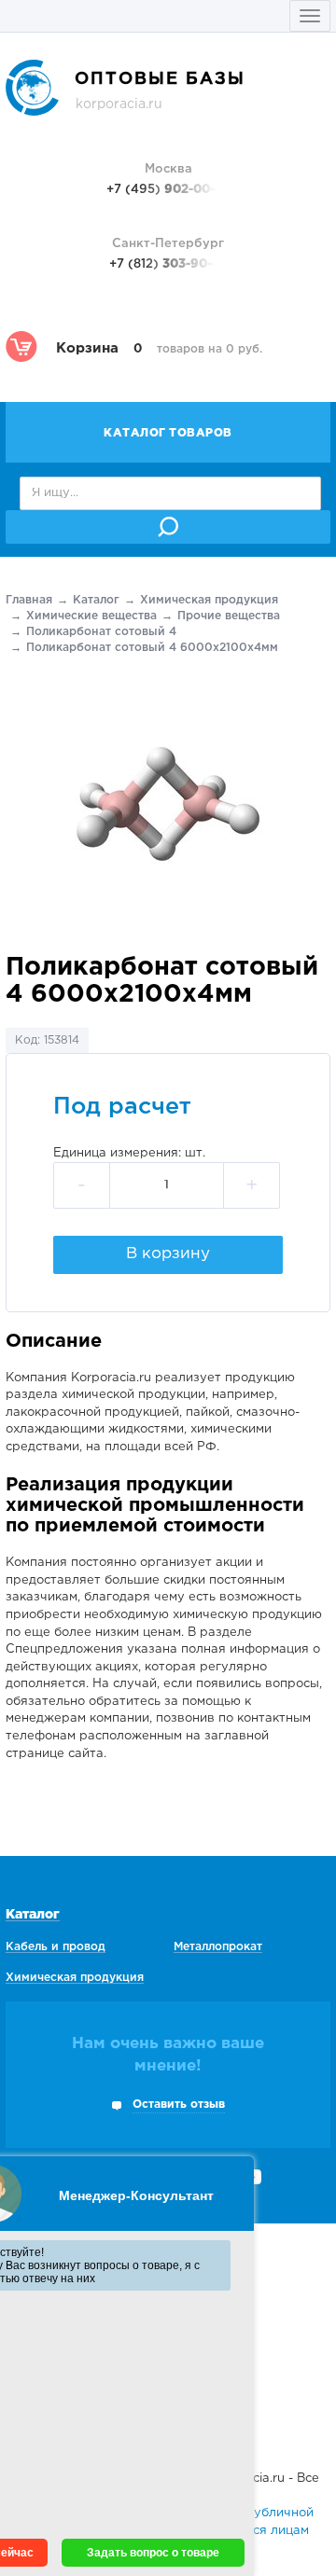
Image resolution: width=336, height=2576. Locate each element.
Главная (29, 600)
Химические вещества (91, 616)
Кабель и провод (56, 1947)
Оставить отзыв (179, 2105)
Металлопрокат (218, 1947)
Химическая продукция (209, 600)
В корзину (168, 1254)
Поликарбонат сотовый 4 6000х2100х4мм (152, 648)
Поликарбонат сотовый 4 (101, 632)
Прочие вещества (229, 616)
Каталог (96, 600)
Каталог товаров (168, 433)
